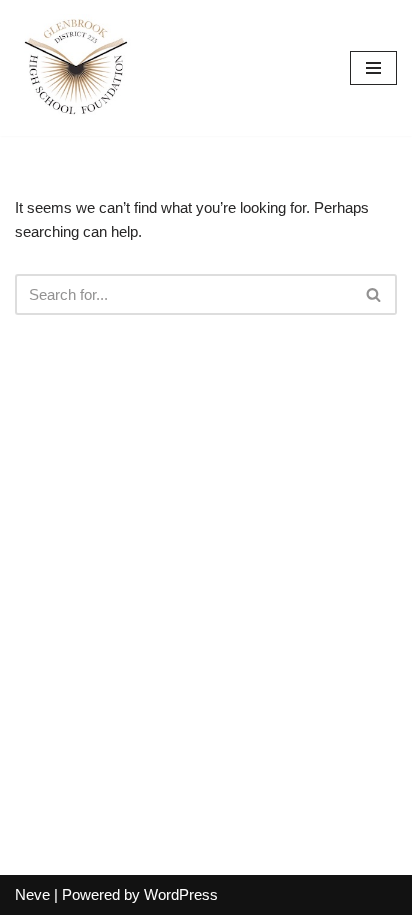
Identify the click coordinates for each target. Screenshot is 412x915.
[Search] (374, 294)
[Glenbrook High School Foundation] (75, 68)
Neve (32, 894)
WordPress (181, 894)
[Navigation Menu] (373, 68)
